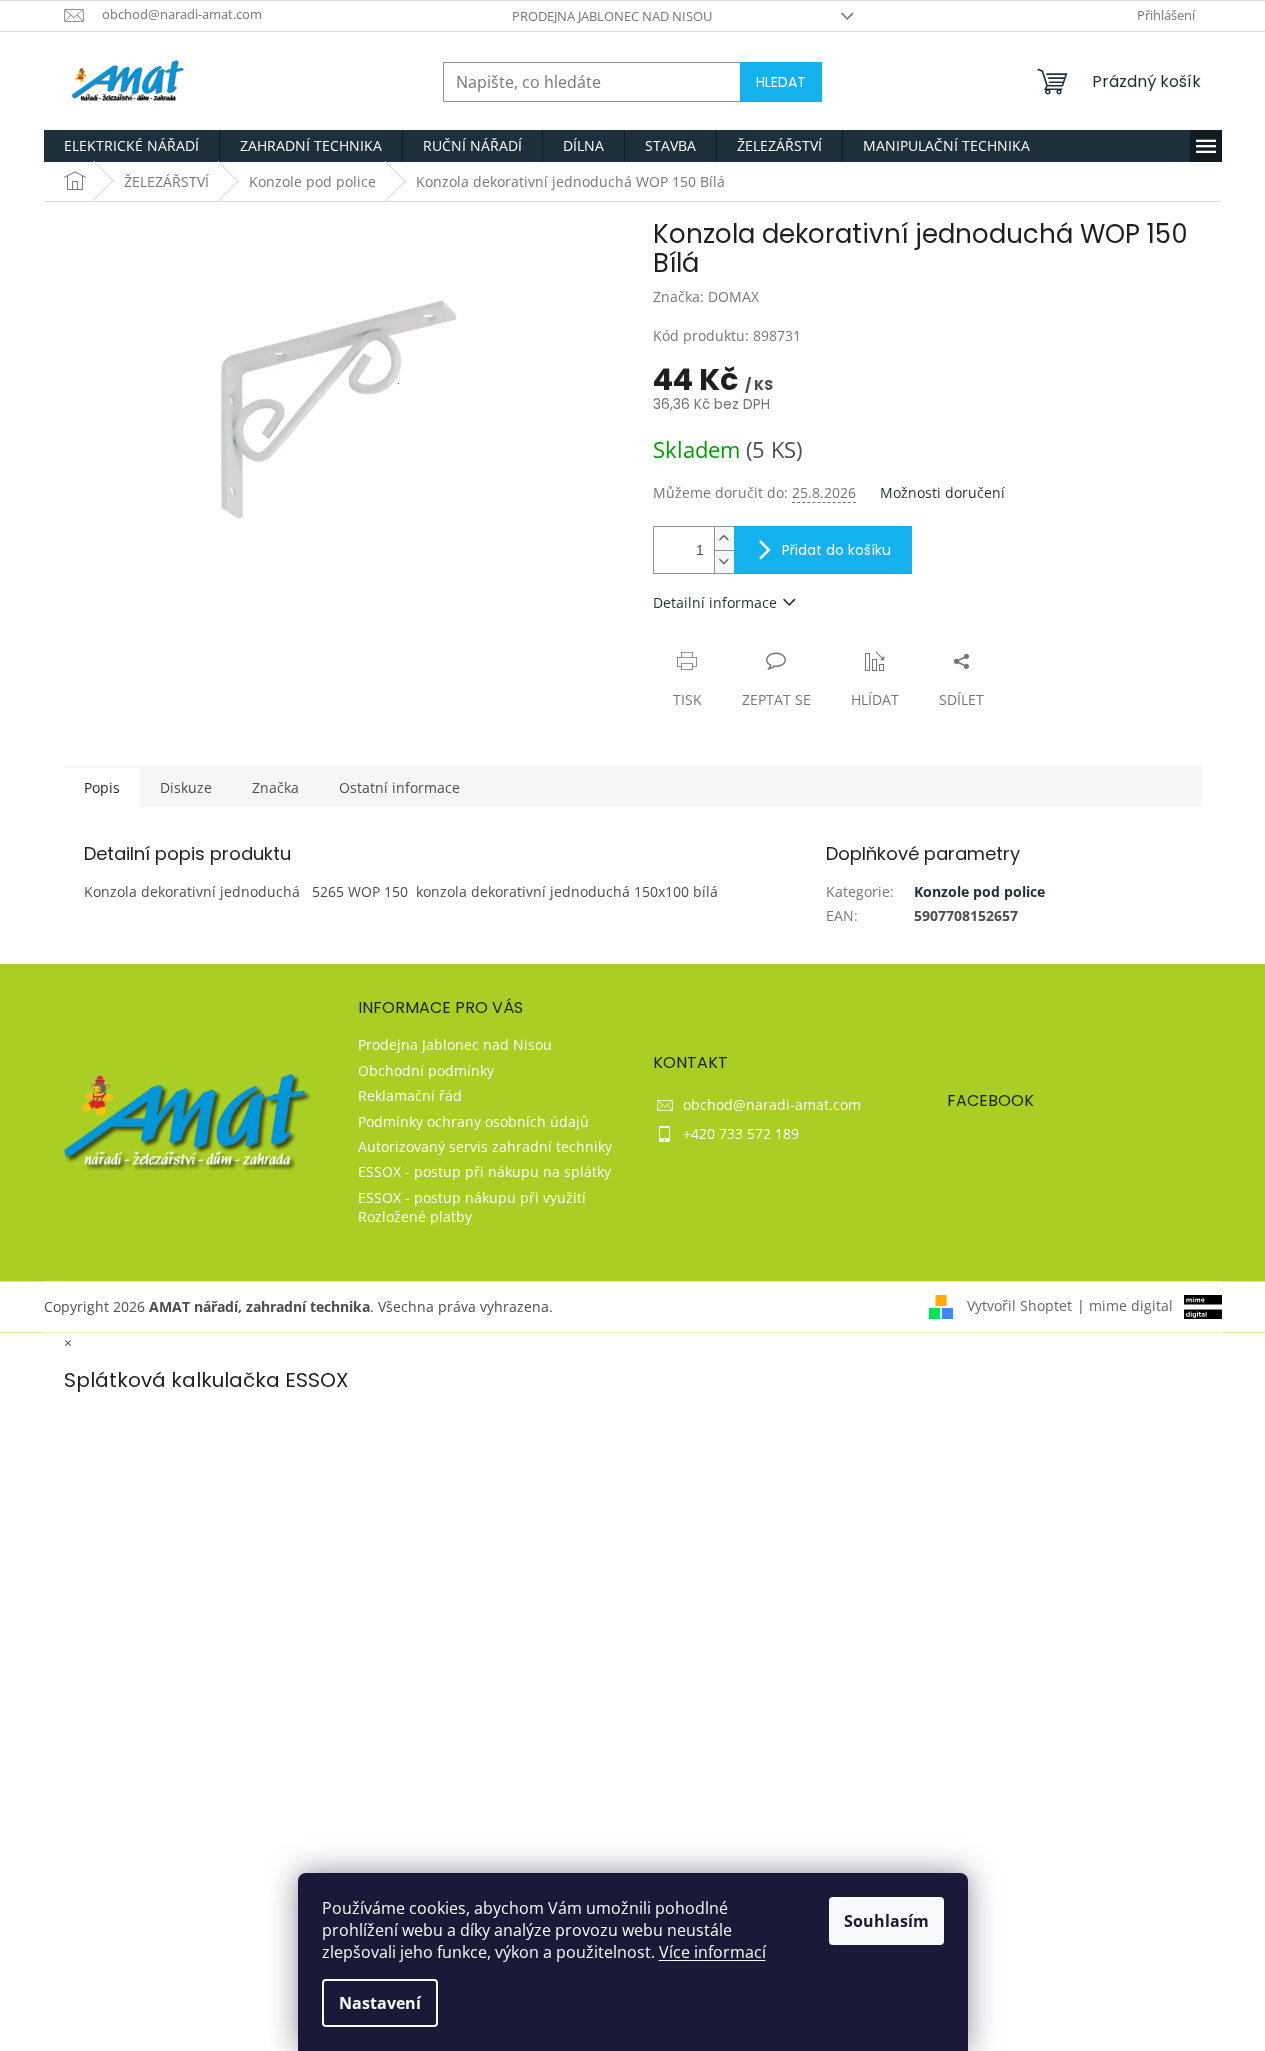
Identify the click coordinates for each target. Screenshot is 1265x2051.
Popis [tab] (102, 787)
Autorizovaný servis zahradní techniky (485, 1146)
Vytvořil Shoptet (1019, 1305)
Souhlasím (886, 1921)
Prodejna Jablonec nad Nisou (612, 16)
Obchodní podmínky (426, 1070)
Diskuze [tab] (186, 787)
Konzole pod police (979, 891)
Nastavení (380, 2003)
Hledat (781, 82)
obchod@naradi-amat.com (772, 1104)
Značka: (706, 296)
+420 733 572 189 (741, 1133)
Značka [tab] (275, 787)
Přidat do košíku (836, 550)
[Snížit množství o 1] (724, 561)
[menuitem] (131, 146)
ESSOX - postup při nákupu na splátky (484, 1171)
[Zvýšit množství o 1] (724, 538)
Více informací (712, 1952)
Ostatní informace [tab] (399, 787)
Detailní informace (715, 602)
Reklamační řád (410, 1095)
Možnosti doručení (942, 492)
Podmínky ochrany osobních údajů (473, 1121)
